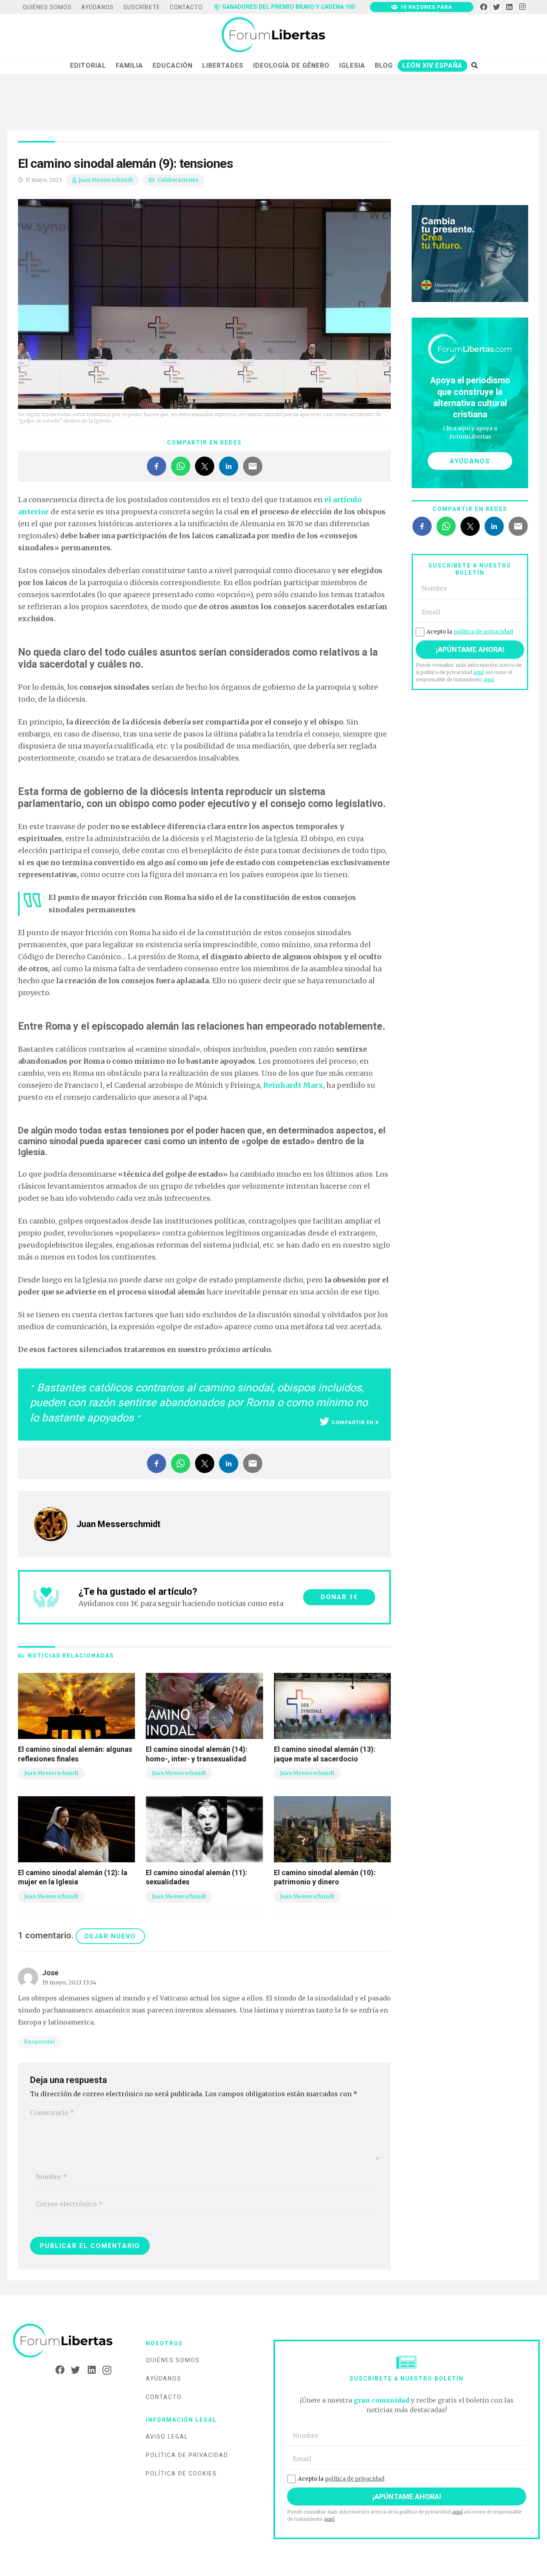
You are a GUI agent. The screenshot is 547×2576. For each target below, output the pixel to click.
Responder (40, 2042)
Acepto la (470, 632)
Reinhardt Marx (292, 1085)
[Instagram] (522, 7)
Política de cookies (181, 2473)
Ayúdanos (164, 2379)
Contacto (164, 2397)
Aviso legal (167, 2437)
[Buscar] (474, 65)
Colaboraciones (178, 180)
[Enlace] (273, 35)
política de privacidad (483, 632)
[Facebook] (484, 7)
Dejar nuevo (110, 1936)
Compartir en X (355, 1422)
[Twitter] (497, 7)
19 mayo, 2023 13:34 (69, 1982)
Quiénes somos (173, 2360)
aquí (479, 672)
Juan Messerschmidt (106, 180)
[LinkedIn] (510, 7)
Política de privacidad (187, 2455)
